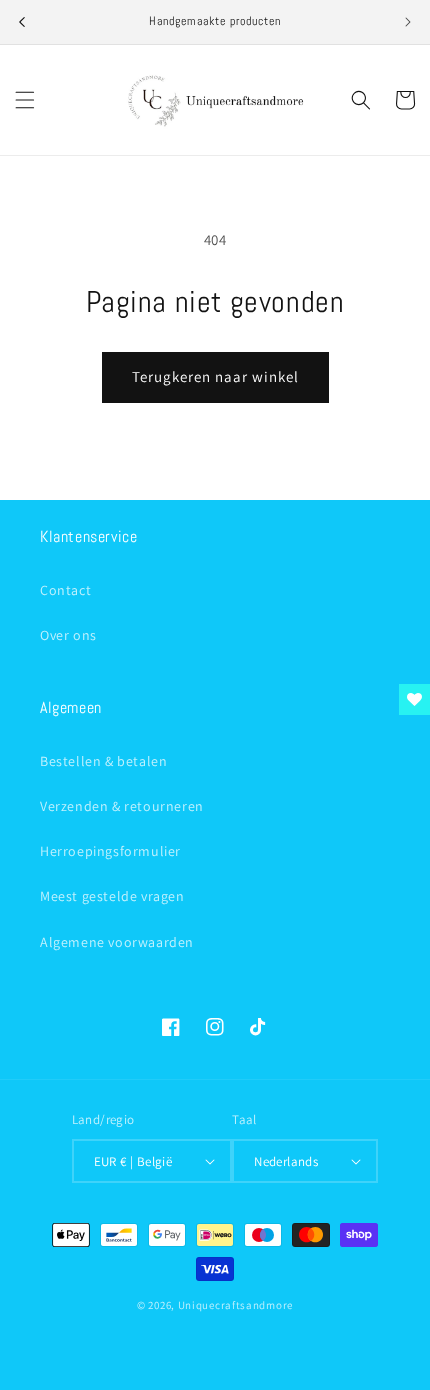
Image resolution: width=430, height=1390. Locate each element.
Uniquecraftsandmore (235, 1305)
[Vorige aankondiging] (22, 22)
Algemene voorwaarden (117, 942)
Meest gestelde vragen (112, 896)
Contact (65, 590)
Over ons (68, 635)
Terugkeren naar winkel (215, 376)
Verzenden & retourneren (122, 806)
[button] (25, 100)
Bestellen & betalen (103, 761)
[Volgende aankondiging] (408, 22)
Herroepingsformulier (110, 851)
